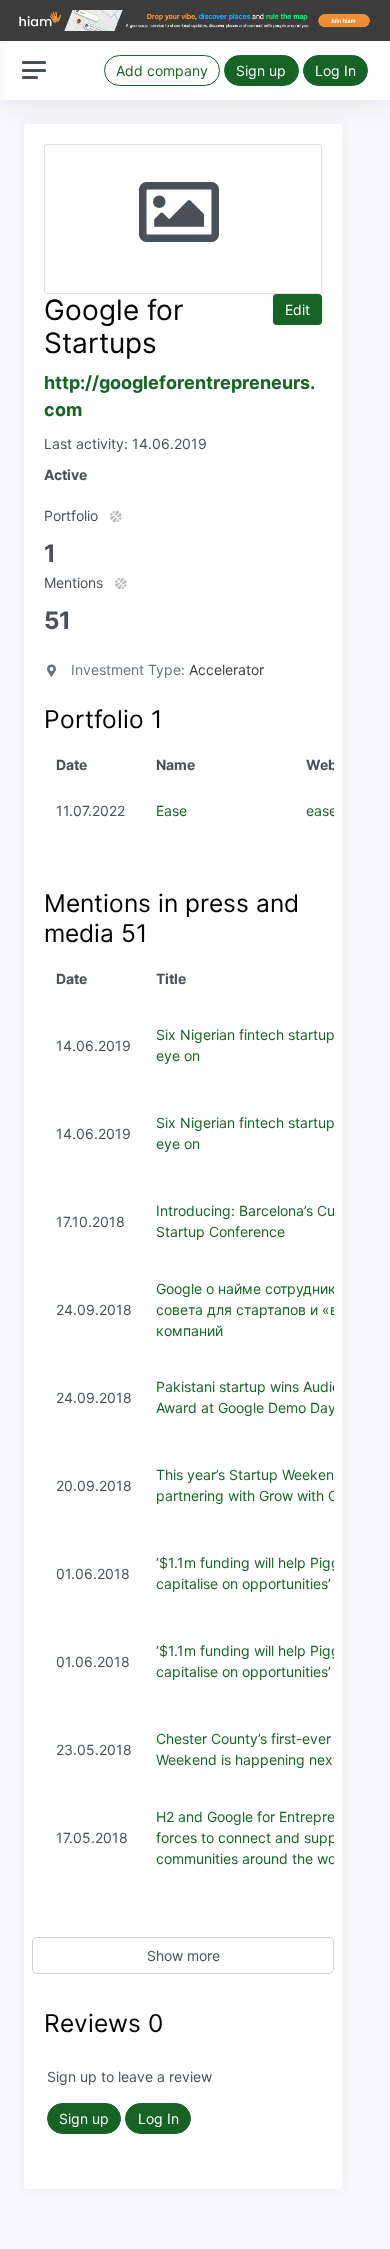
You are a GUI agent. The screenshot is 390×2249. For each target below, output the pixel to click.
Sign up (261, 70)
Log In (335, 70)
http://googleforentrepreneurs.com (179, 396)
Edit (297, 309)
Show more (183, 1955)
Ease (171, 810)
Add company (162, 70)
